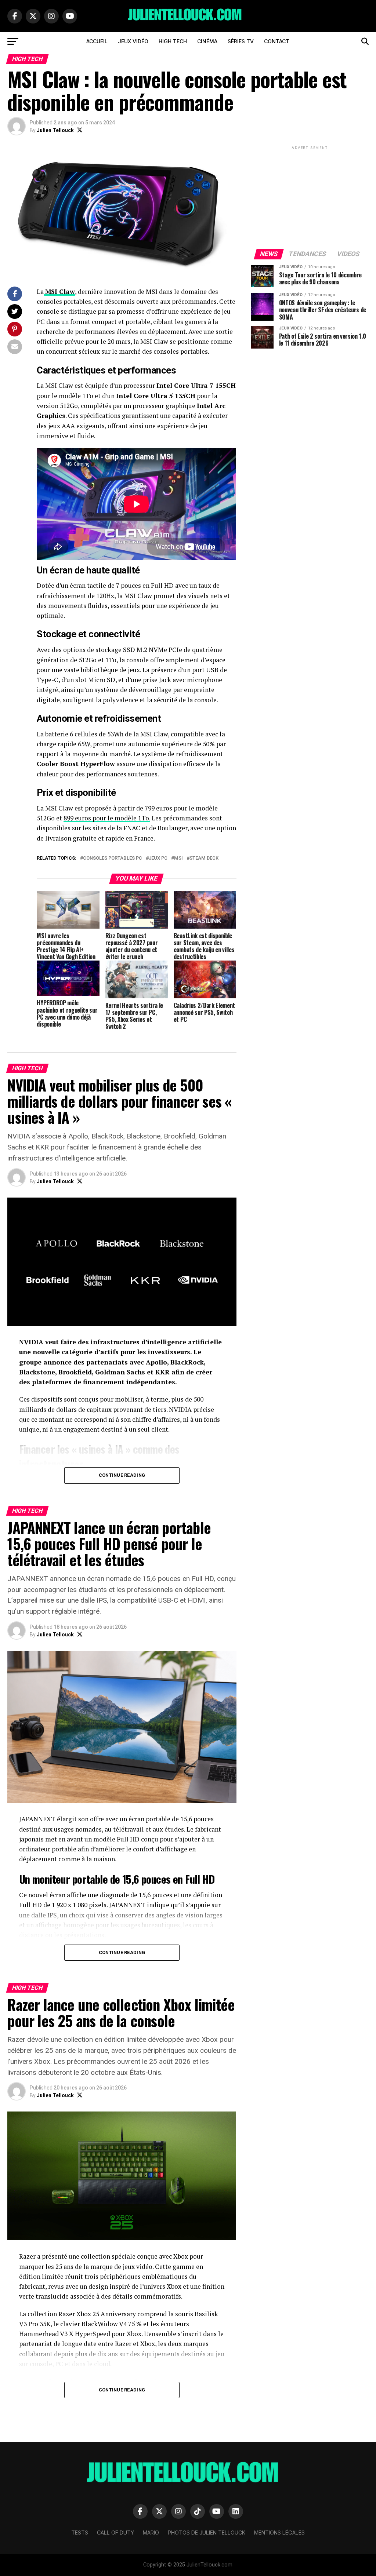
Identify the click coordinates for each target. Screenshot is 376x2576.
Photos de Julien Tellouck (207, 2533)
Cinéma (207, 41)
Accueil (97, 41)
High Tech (173, 41)
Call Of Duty (115, 2533)
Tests (80, 2533)
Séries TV (241, 41)
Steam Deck (204, 858)
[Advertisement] (310, 197)
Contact (277, 41)
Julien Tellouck (55, 130)
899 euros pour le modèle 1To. (107, 818)
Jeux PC (158, 858)
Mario (151, 2533)
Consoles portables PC (113, 858)
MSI (178, 858)
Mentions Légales (279, 2533)
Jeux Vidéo (133, 41)
